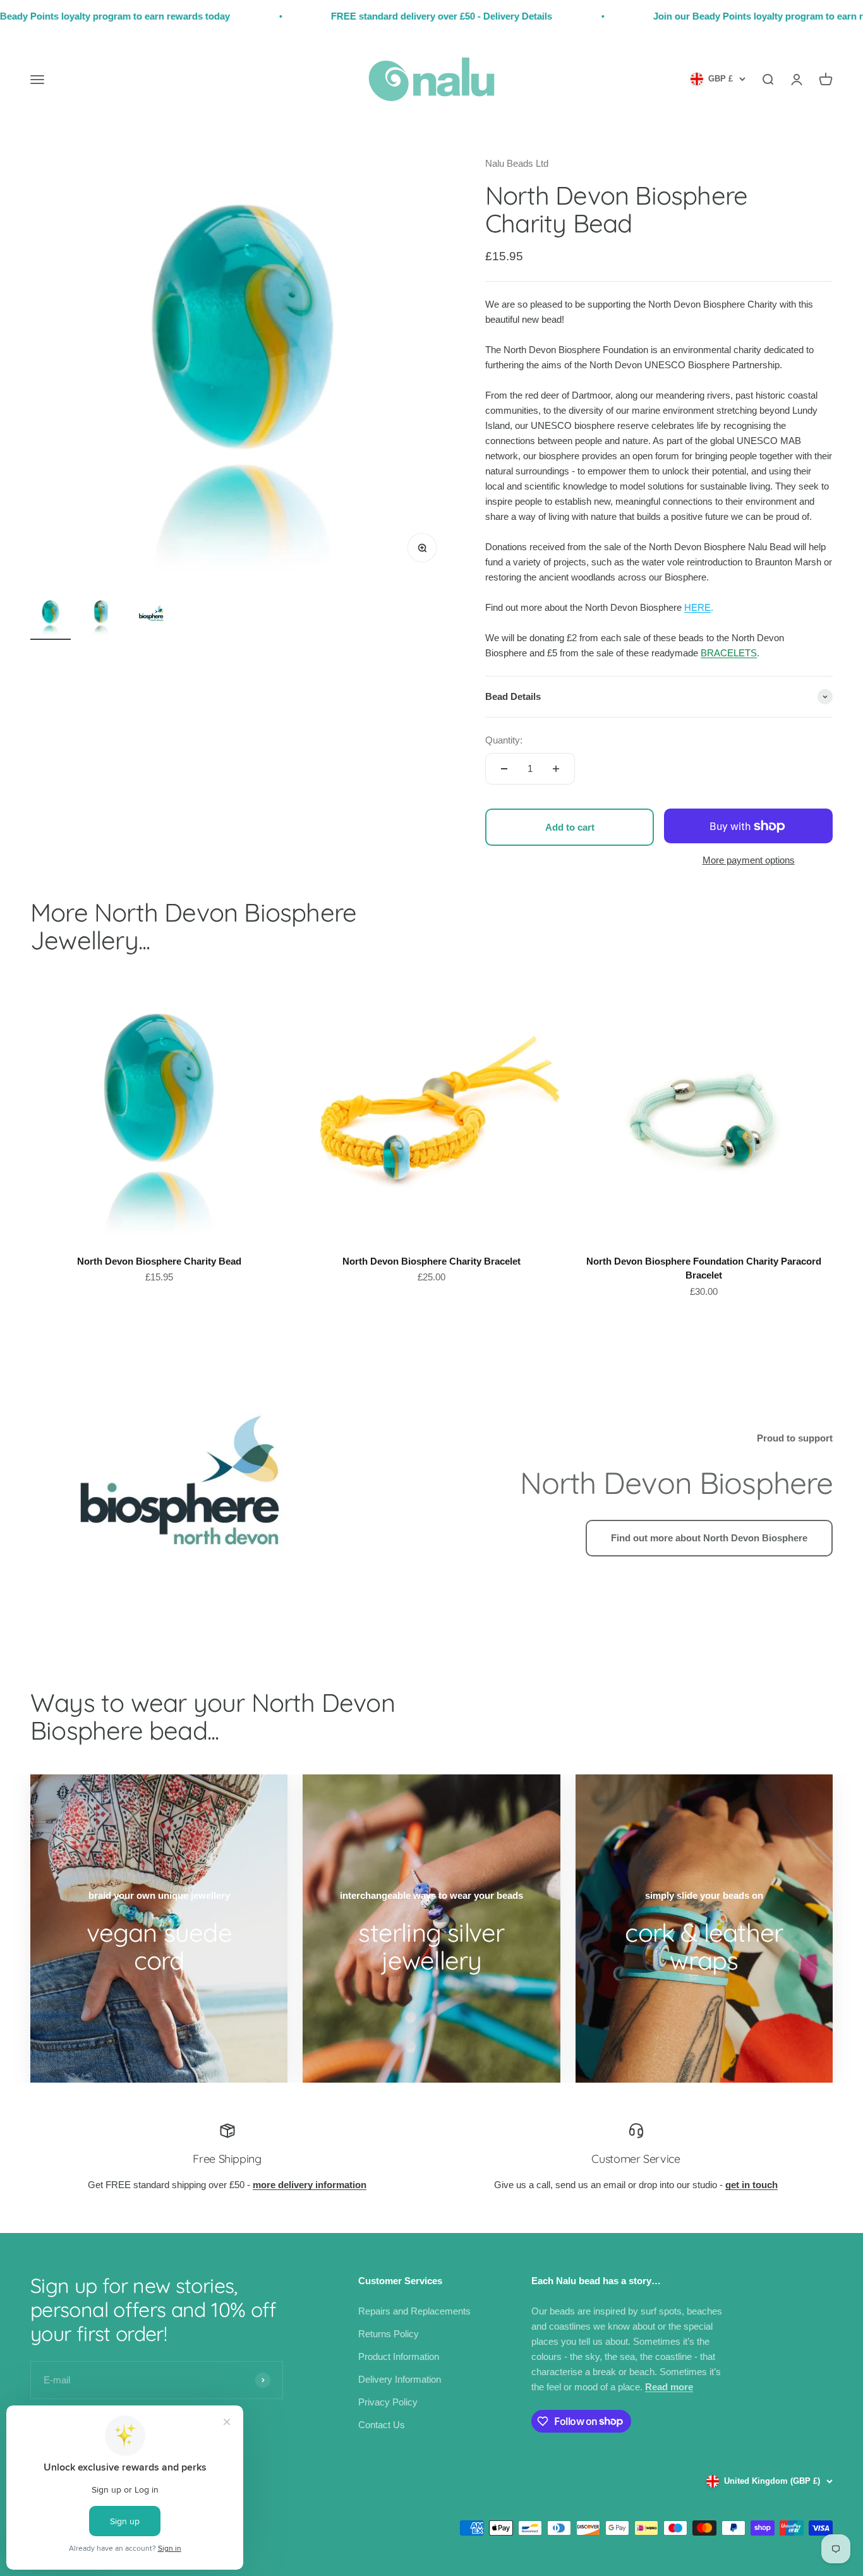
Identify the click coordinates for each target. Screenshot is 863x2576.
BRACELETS (729, 653)
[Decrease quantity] (504, 769)
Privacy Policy (388, 2402)
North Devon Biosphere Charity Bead (159, 1261)
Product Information (399, 2356)
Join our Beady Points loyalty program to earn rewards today (716, 16)
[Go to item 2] (101, 618)
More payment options (749, 860)
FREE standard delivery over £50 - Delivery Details (370, 16)
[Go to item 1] (51, 618)
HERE (697, 607)
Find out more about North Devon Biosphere (709, 1538)
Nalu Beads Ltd (517, 163)
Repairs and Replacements (414, 2311)
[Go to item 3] (152, 618)
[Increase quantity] (556, 769)
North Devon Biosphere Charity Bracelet (431, 1261)
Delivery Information (400, 2379)
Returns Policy (389, 2334)
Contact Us (382, 2425)
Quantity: (504, 740)
